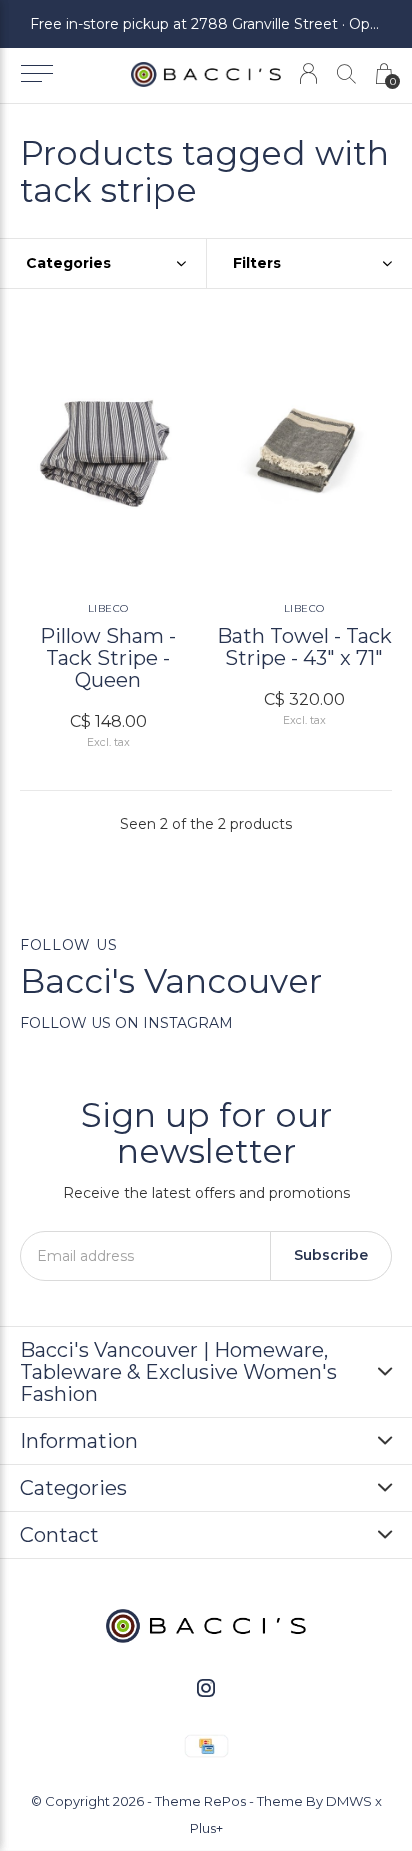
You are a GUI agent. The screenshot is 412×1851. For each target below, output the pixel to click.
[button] (36, 74)
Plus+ (206, 1828)
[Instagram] (206, 1688)
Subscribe (331, 1255)
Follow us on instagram (126, 1023)
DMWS (349, 1801)
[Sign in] (308, 73)
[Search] (346, 73)
